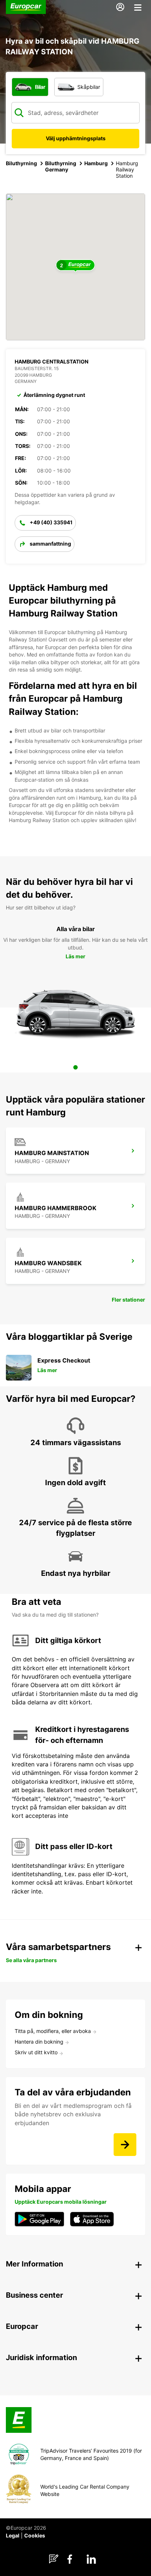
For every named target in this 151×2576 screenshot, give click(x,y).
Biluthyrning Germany (61, 166)
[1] (75, 1067)
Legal (13, 2535)
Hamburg (96, 163)
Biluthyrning (21, 163)
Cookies (35, 2535)
